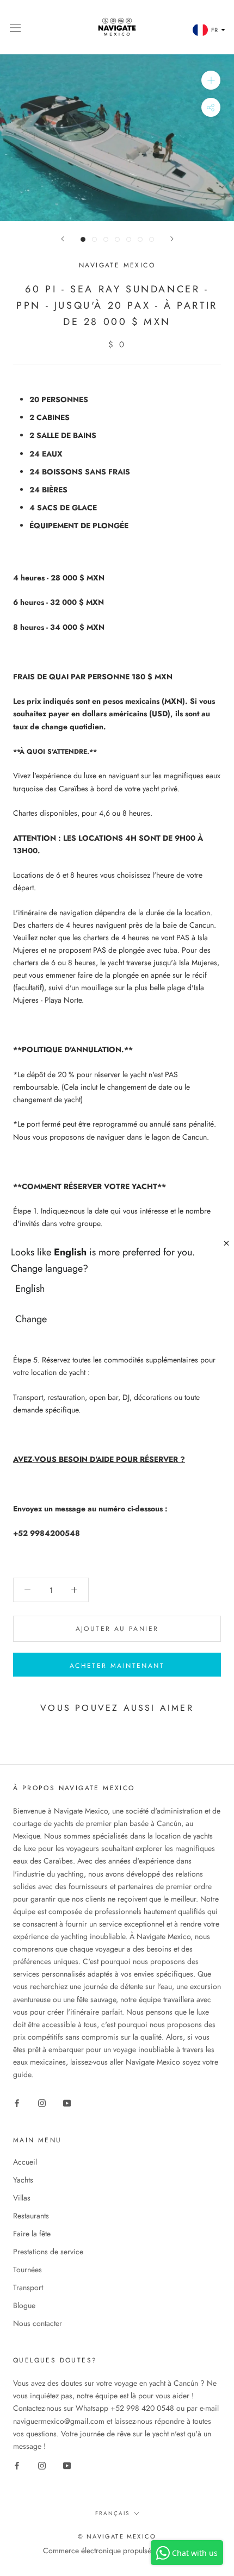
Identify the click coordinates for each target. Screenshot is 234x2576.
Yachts (23, 2180)
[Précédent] (63, 239)
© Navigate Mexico (117, 2536)
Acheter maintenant (117, 1666)
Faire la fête (32, 2234)
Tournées (27, 2269)
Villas (22, 2198)
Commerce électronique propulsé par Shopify (117, 2550)
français (112, 2513)
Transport (28, 2287)
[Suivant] (172, 239)
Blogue (24, 2305)
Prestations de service (48, 2252)
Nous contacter (38, 2323)
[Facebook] (17, 2103)
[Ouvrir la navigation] (15, 27)
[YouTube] (67, 2103)
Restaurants (31, 2216)
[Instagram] (42, 2103)
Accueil (25, 2162)
